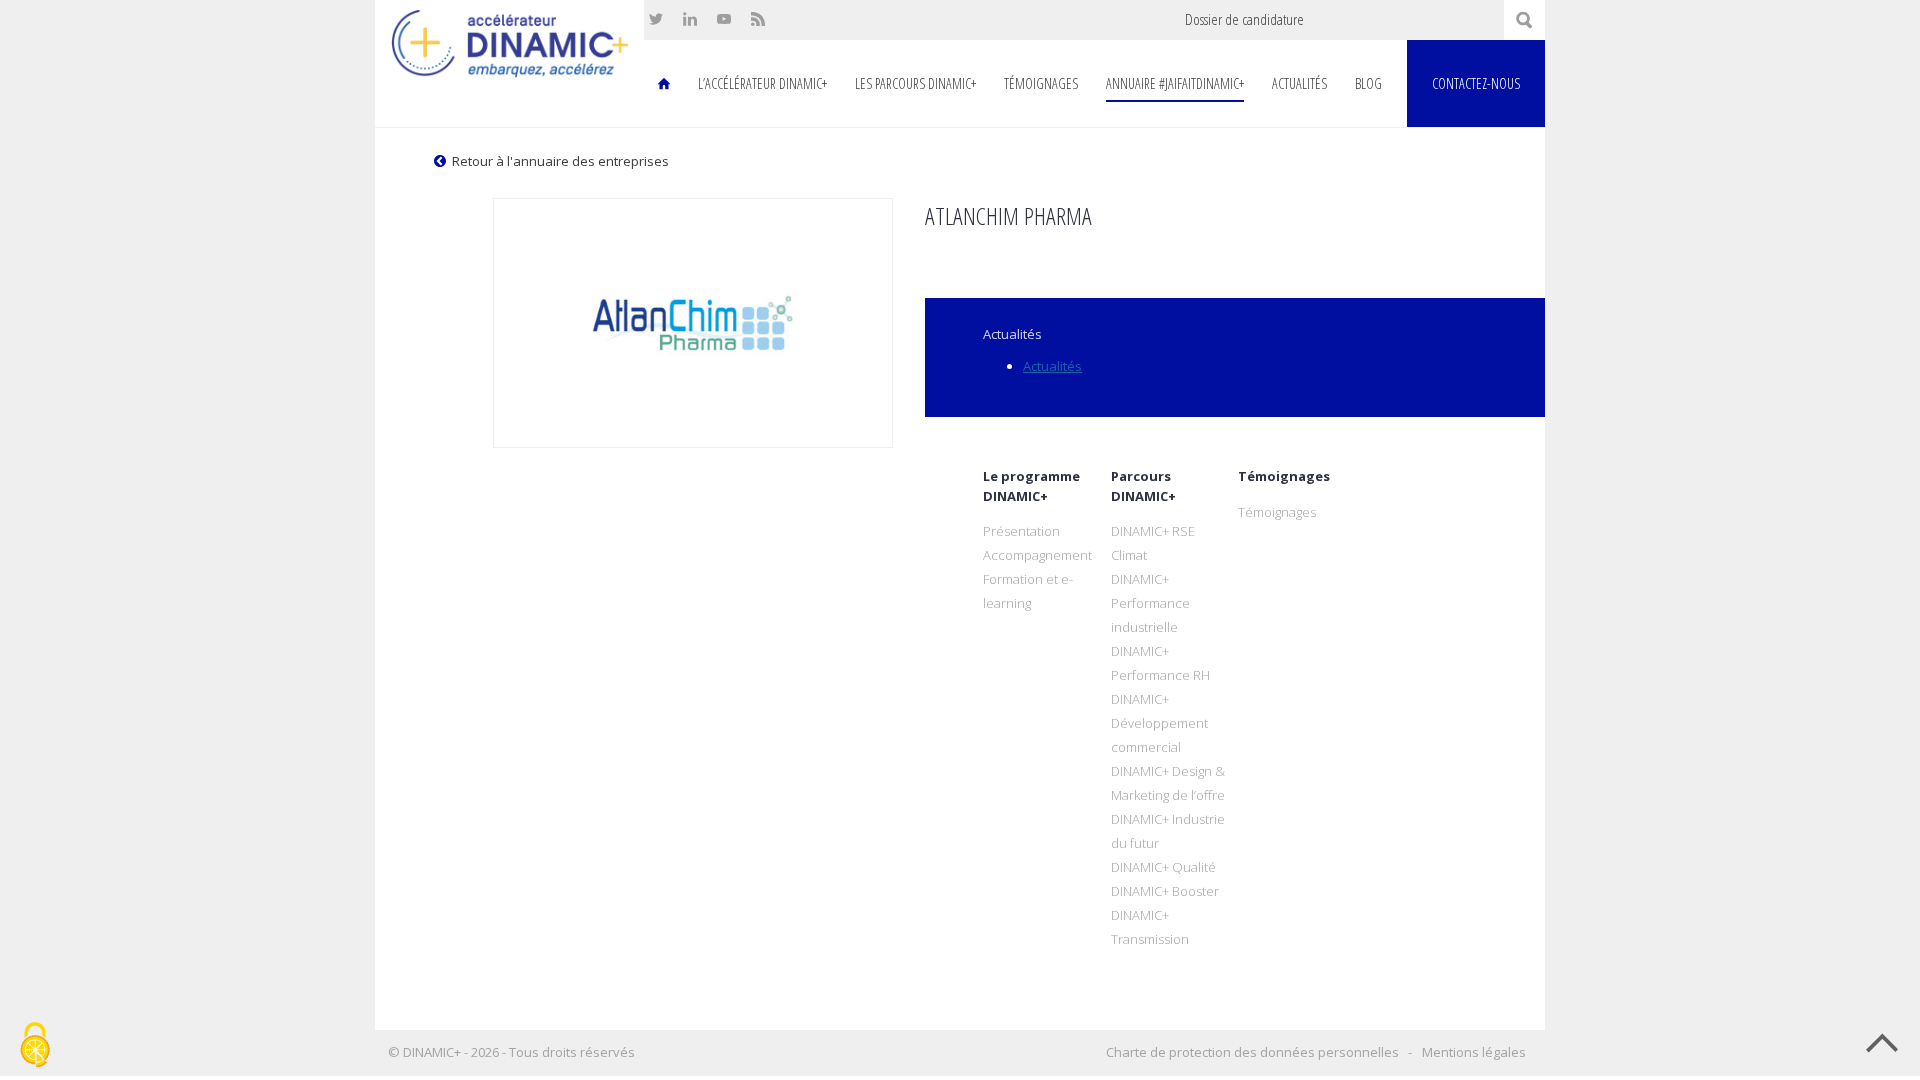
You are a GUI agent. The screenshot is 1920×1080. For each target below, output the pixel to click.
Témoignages (1041, 83)
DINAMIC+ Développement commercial (1159, 723)
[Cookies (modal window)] (35, 1046)
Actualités (1299, 83)
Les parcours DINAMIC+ (915, 83)
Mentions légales (1474, 1052)
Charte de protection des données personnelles (1252, 1052)
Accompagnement (1037, 555)
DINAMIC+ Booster (1165, 891)
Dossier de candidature (1244, 19)
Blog (1368, 83)
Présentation (1021, 531)
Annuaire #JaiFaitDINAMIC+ (1175, 83)
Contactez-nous (1476, 83)
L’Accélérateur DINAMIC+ (762, 83)
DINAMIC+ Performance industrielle (1150, 603)
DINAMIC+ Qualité (1163, 867)
